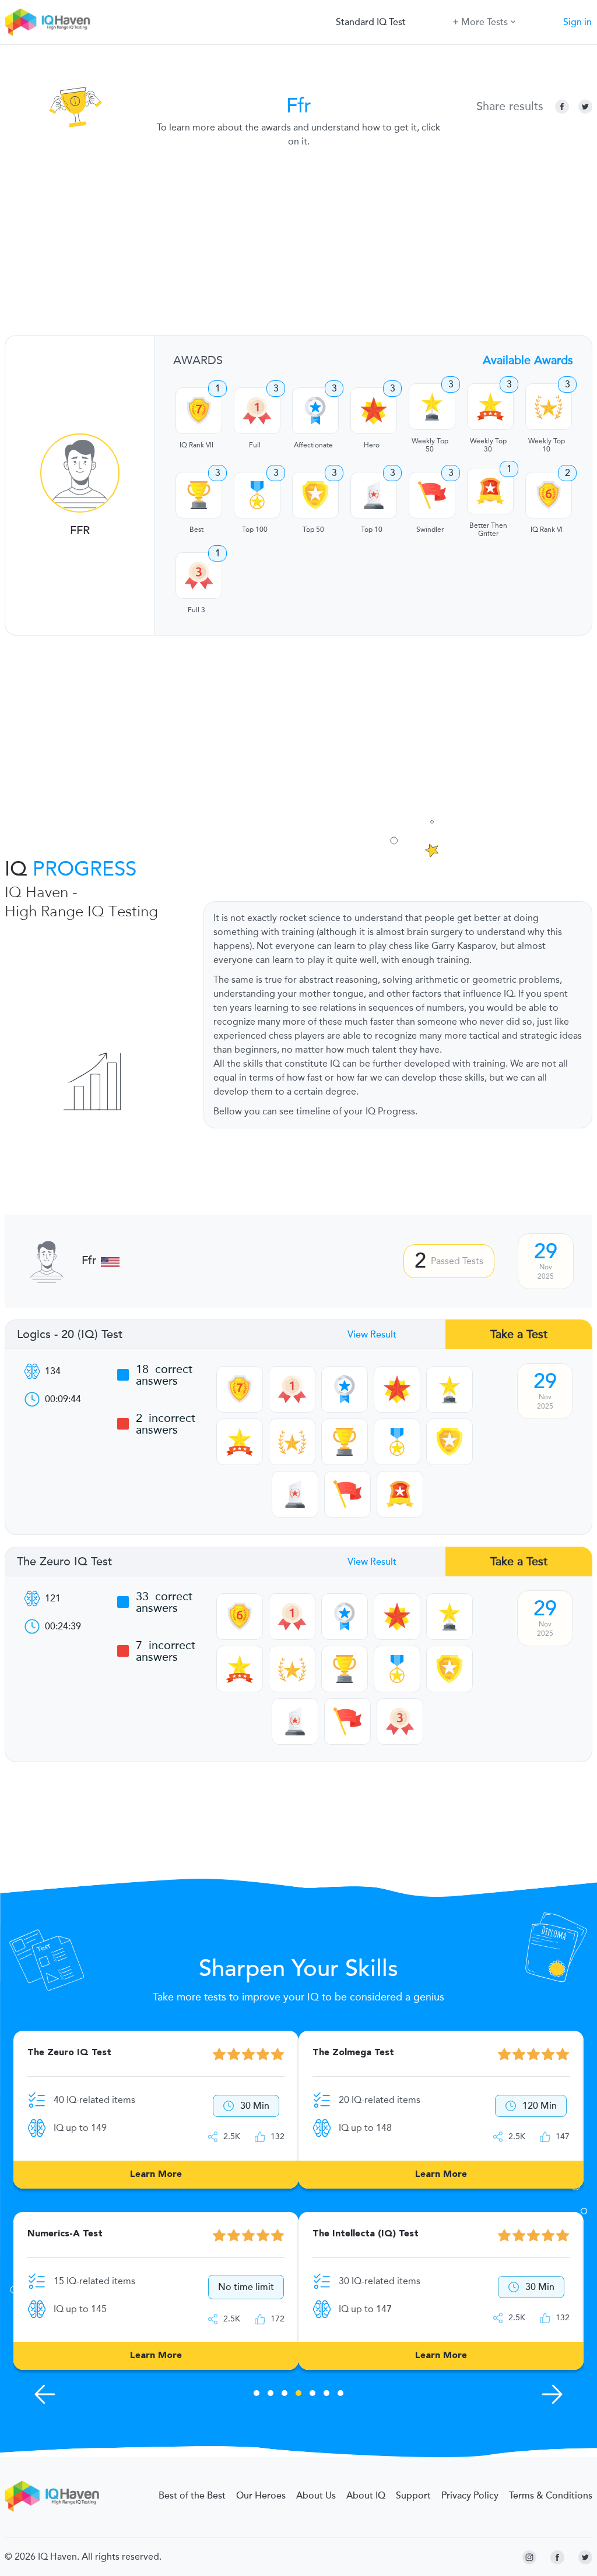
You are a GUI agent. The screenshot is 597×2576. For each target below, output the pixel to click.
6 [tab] (326, 2395)
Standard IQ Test (371, 22)
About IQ (366, 2496)
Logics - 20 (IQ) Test (70, 1335)
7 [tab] (340, 2395)
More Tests (484, 22)
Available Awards (528, 360)
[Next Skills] (552, 2394)
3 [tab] (285, 2395)
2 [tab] (271, 2395)
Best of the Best (192, 2496)
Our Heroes (261, 2496)
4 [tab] (298, 2395)
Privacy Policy (470, 2496)
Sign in (577, 22)
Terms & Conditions (551, 2496)
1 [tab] (257, 2395)
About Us (316, 2496)
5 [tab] (312, 2395)
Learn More (156, 2175)
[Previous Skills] (45, 2394)
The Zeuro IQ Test (64, 1562)
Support (413, 2496)
